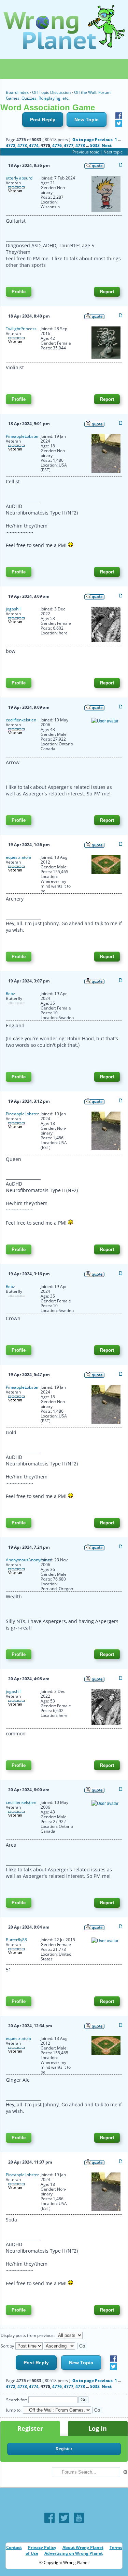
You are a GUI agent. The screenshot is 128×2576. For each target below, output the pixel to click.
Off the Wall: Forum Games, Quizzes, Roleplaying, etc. (58, 95)
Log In (98, 2428)
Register (30, 2428)
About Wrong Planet (83, 2547)
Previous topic (86, 152)
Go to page (83, 140)
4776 (57, 145)
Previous (104, 140)
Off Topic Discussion (51, 92)
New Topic (87, 120)
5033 (95, 145)
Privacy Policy (42, 2547)
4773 (22, 145)
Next (107, 145)
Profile (19, 292)
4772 (11, 145)
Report (107, 292)
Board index (17, 92)
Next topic (113, 152)
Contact (14, 2547)
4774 (34, 145)
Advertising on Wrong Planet (74, 2553)
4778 (80, 145)
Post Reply (43, 120)
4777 (69, 145)
